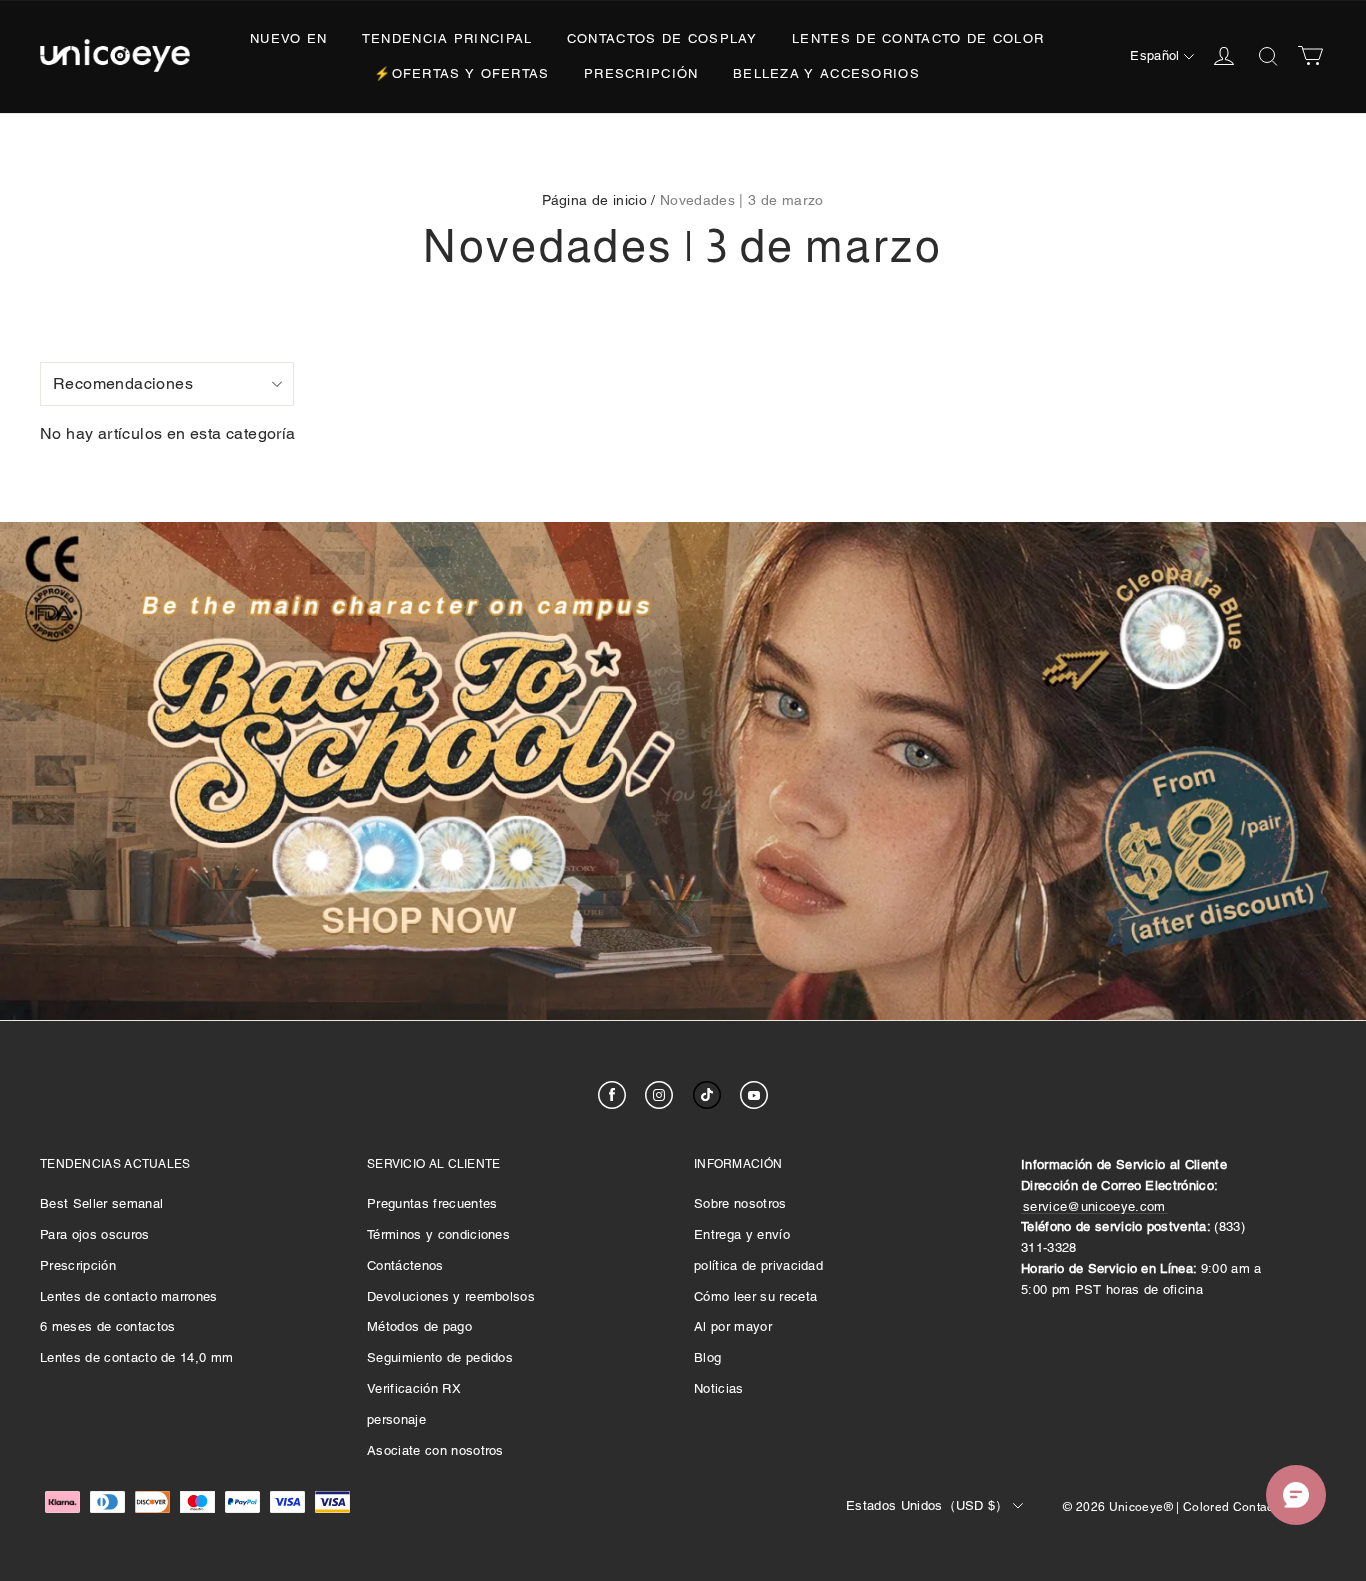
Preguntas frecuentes (432, 1203)
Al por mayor (733, 1326)
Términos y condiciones (438, 1234)
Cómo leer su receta (755, 1296)
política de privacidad (758, 1265)
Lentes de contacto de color (918, 38)
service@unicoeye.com (1094, 1206)
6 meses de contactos (108, 1326)
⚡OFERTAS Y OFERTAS (461, 73)
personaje (396, 1419)
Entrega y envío (742, 1234)
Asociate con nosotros (435, 1450)
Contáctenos (405, 1265)
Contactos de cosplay (662, 38)
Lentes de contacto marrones (129, 1296)
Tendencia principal (447, 38)
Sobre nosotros (740, 1203)
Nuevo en (288, 38)
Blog (707, 1357)
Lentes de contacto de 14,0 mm (136, 1357)
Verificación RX (414, 1388)
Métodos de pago (419, 1326)
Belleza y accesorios (826, 73)
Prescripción (641, 73)
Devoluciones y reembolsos (451, 1296)
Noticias (719, 1388)
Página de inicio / (598, 200)
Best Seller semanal (101, 1203)
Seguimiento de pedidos (440, 1357)
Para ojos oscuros (95, 1234)
